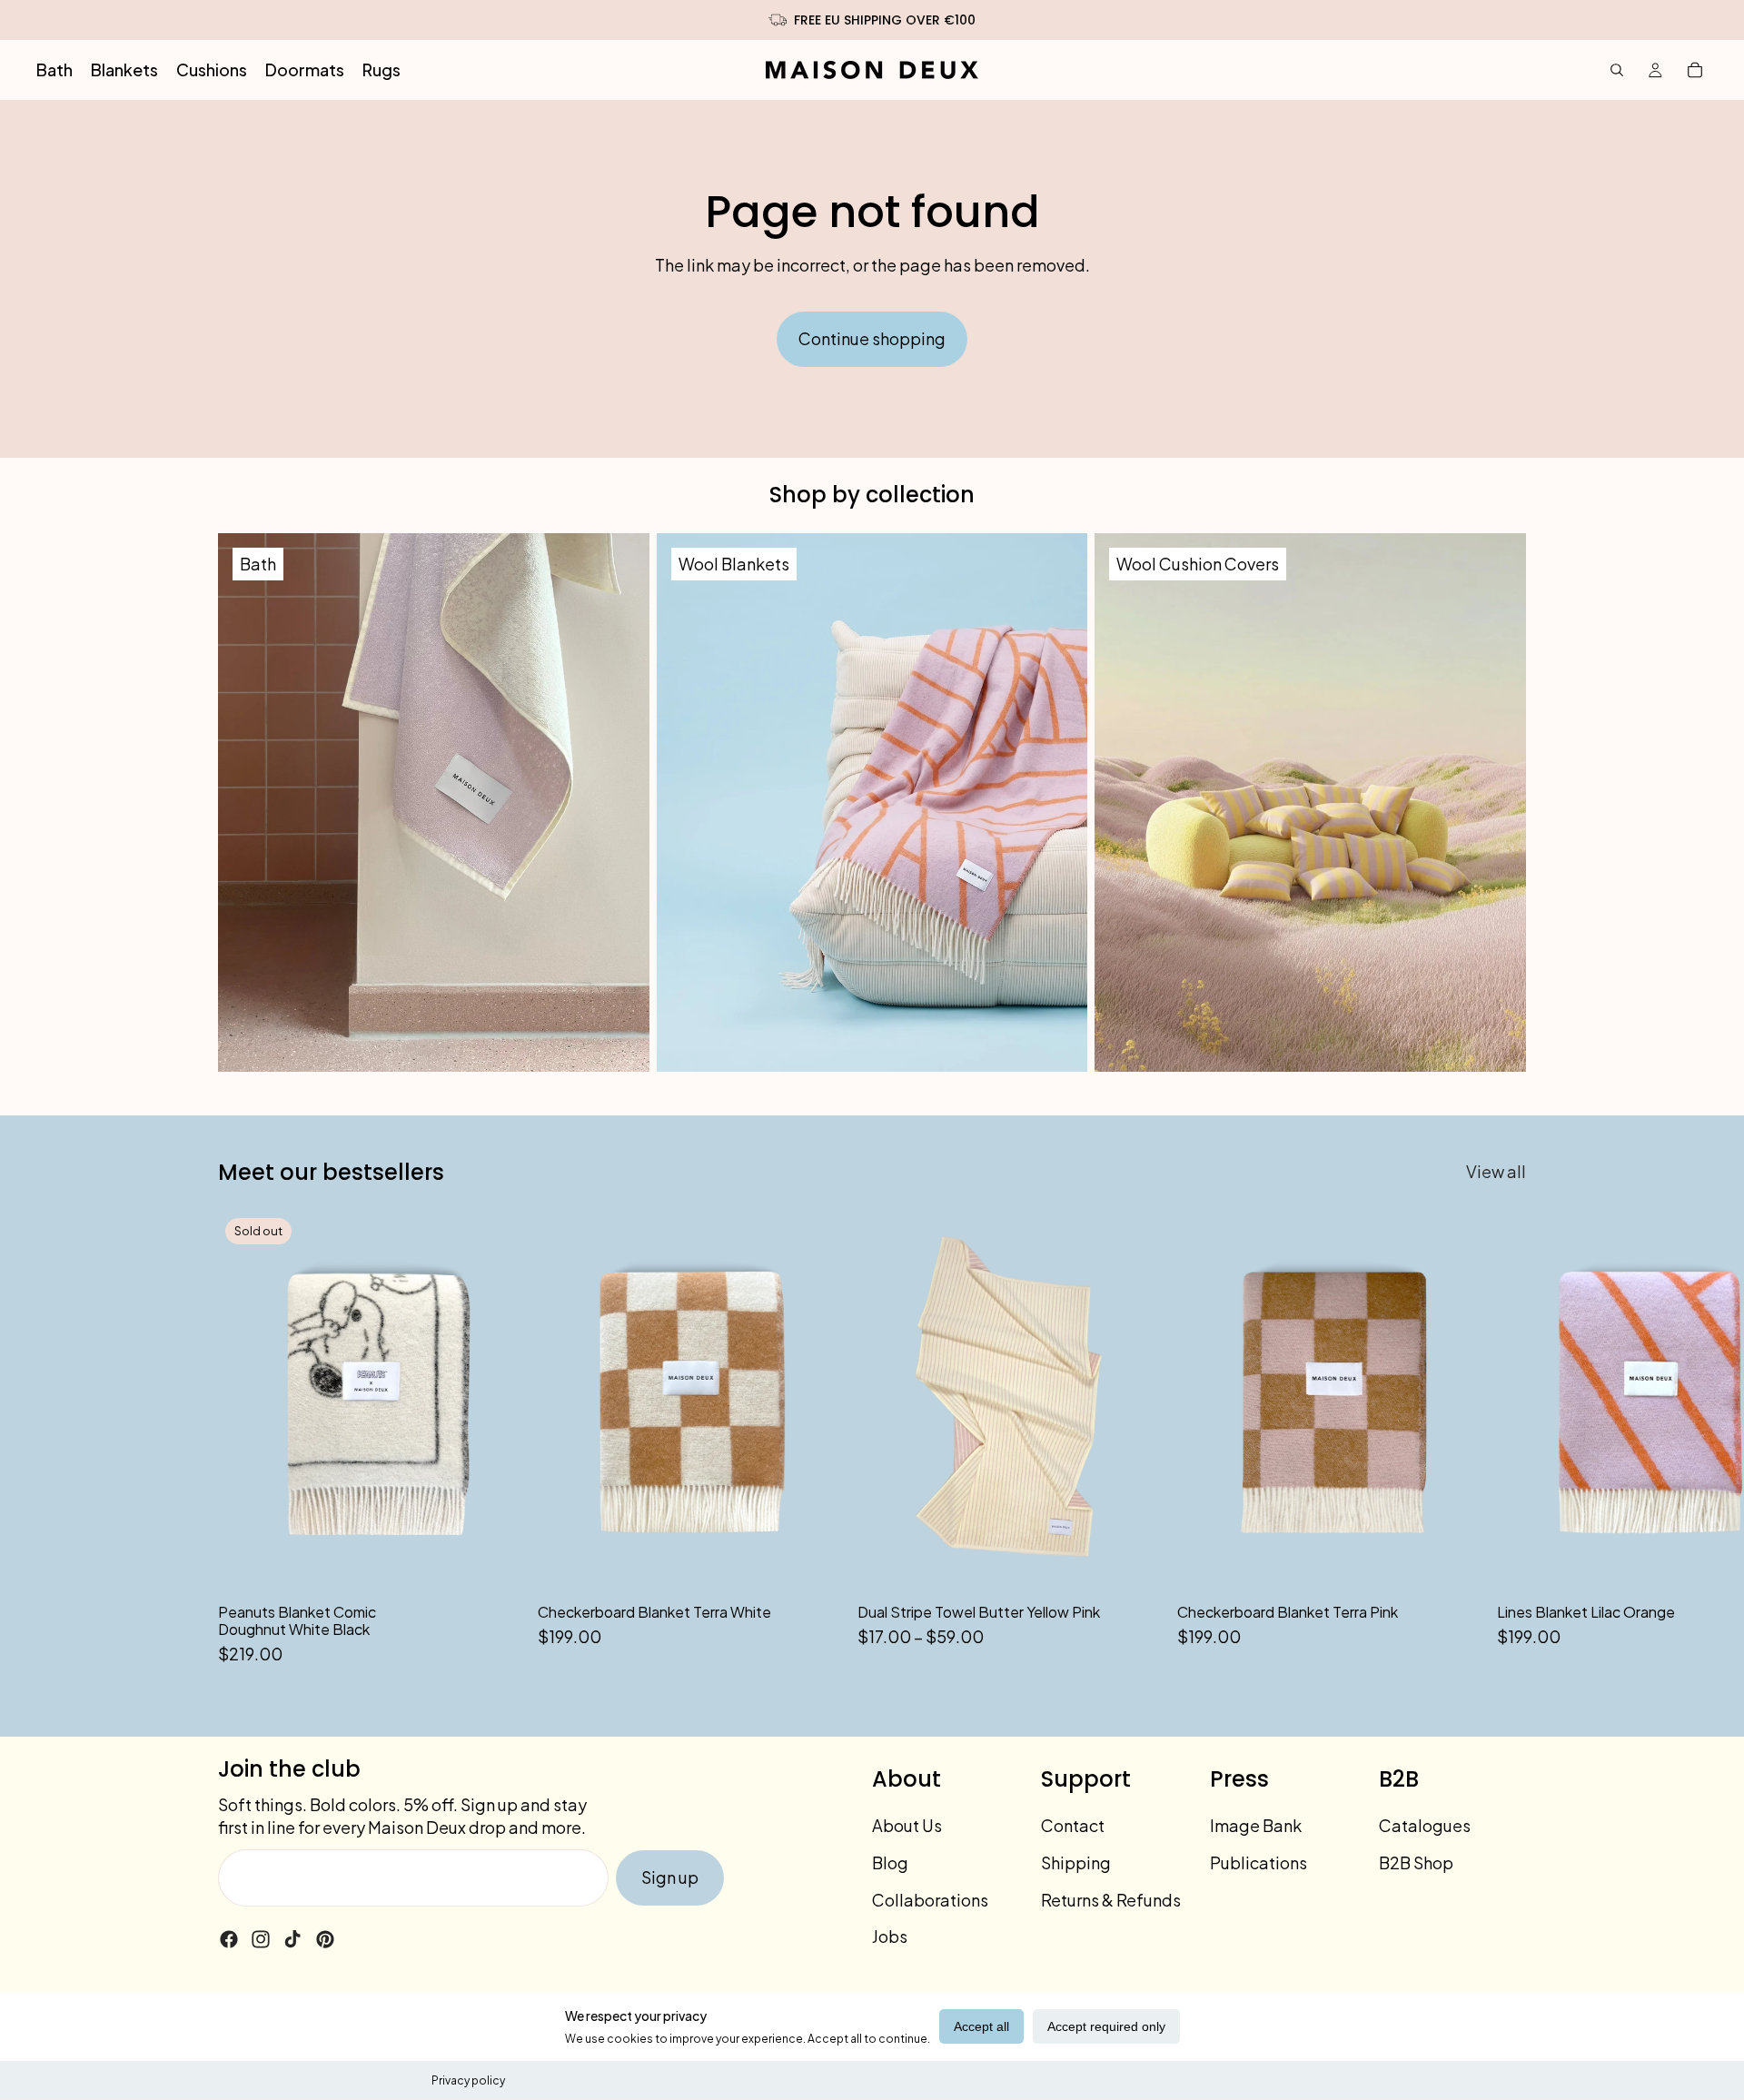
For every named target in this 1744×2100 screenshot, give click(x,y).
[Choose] (1135, 1564)
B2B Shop (1416, 1862)
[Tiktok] (292, 1939)
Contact (1073, 1825)
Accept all (981, 2026)
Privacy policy (468, 2080)
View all (1496, 1171)
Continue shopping (872, 338)
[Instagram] (261, 1939)
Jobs (890, 1936)
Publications (1258, 1862)
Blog (890, 1862)
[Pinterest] (325, 1939)
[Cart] (1695, 70)
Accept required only (1106, 2026)
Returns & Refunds (1111, 1900)
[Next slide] (1506, 1439)
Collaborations (930, 1900)
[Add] (815, 1564)
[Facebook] (229, 1939)
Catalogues (1425, 1825)
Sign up (670, 1877)
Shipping (1076, 1862)
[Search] (1617, 70)
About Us (907, 1825)
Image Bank (1256, 1825)
